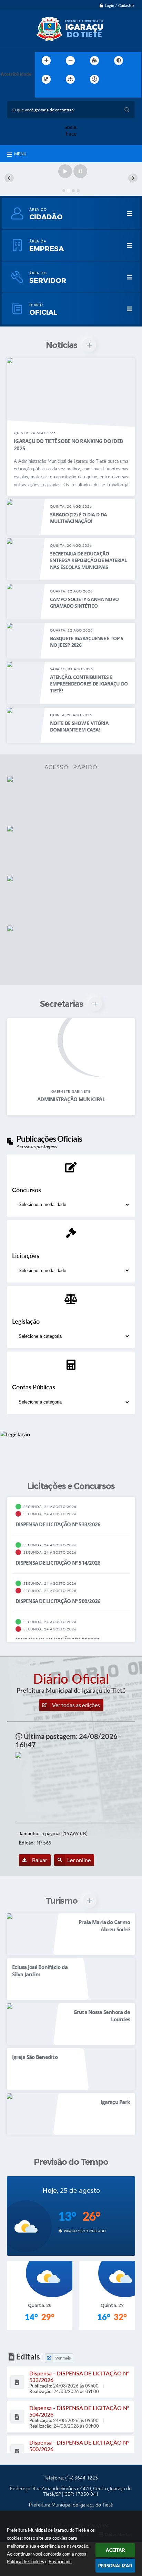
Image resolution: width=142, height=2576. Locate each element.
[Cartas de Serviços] (71, 900)
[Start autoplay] (65, 171)
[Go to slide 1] (64, 191)
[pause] (80, 171)
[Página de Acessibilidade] (94, 79)
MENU (20, 154)
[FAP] (71, 950)
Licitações (26, 1255)
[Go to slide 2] (69, 191)
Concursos (27, 1190)
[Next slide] (133, 178)
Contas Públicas (34, 1387)
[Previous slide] (9, 178)
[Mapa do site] (70, 79)
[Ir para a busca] (42, 93)
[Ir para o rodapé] (57, 93)
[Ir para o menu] (129, 79)
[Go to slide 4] (78, 191)
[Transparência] (71, 800)
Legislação (26, 1321)
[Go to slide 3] (73, 191)
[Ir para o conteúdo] (114, 79)
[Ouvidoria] (71, 850)
